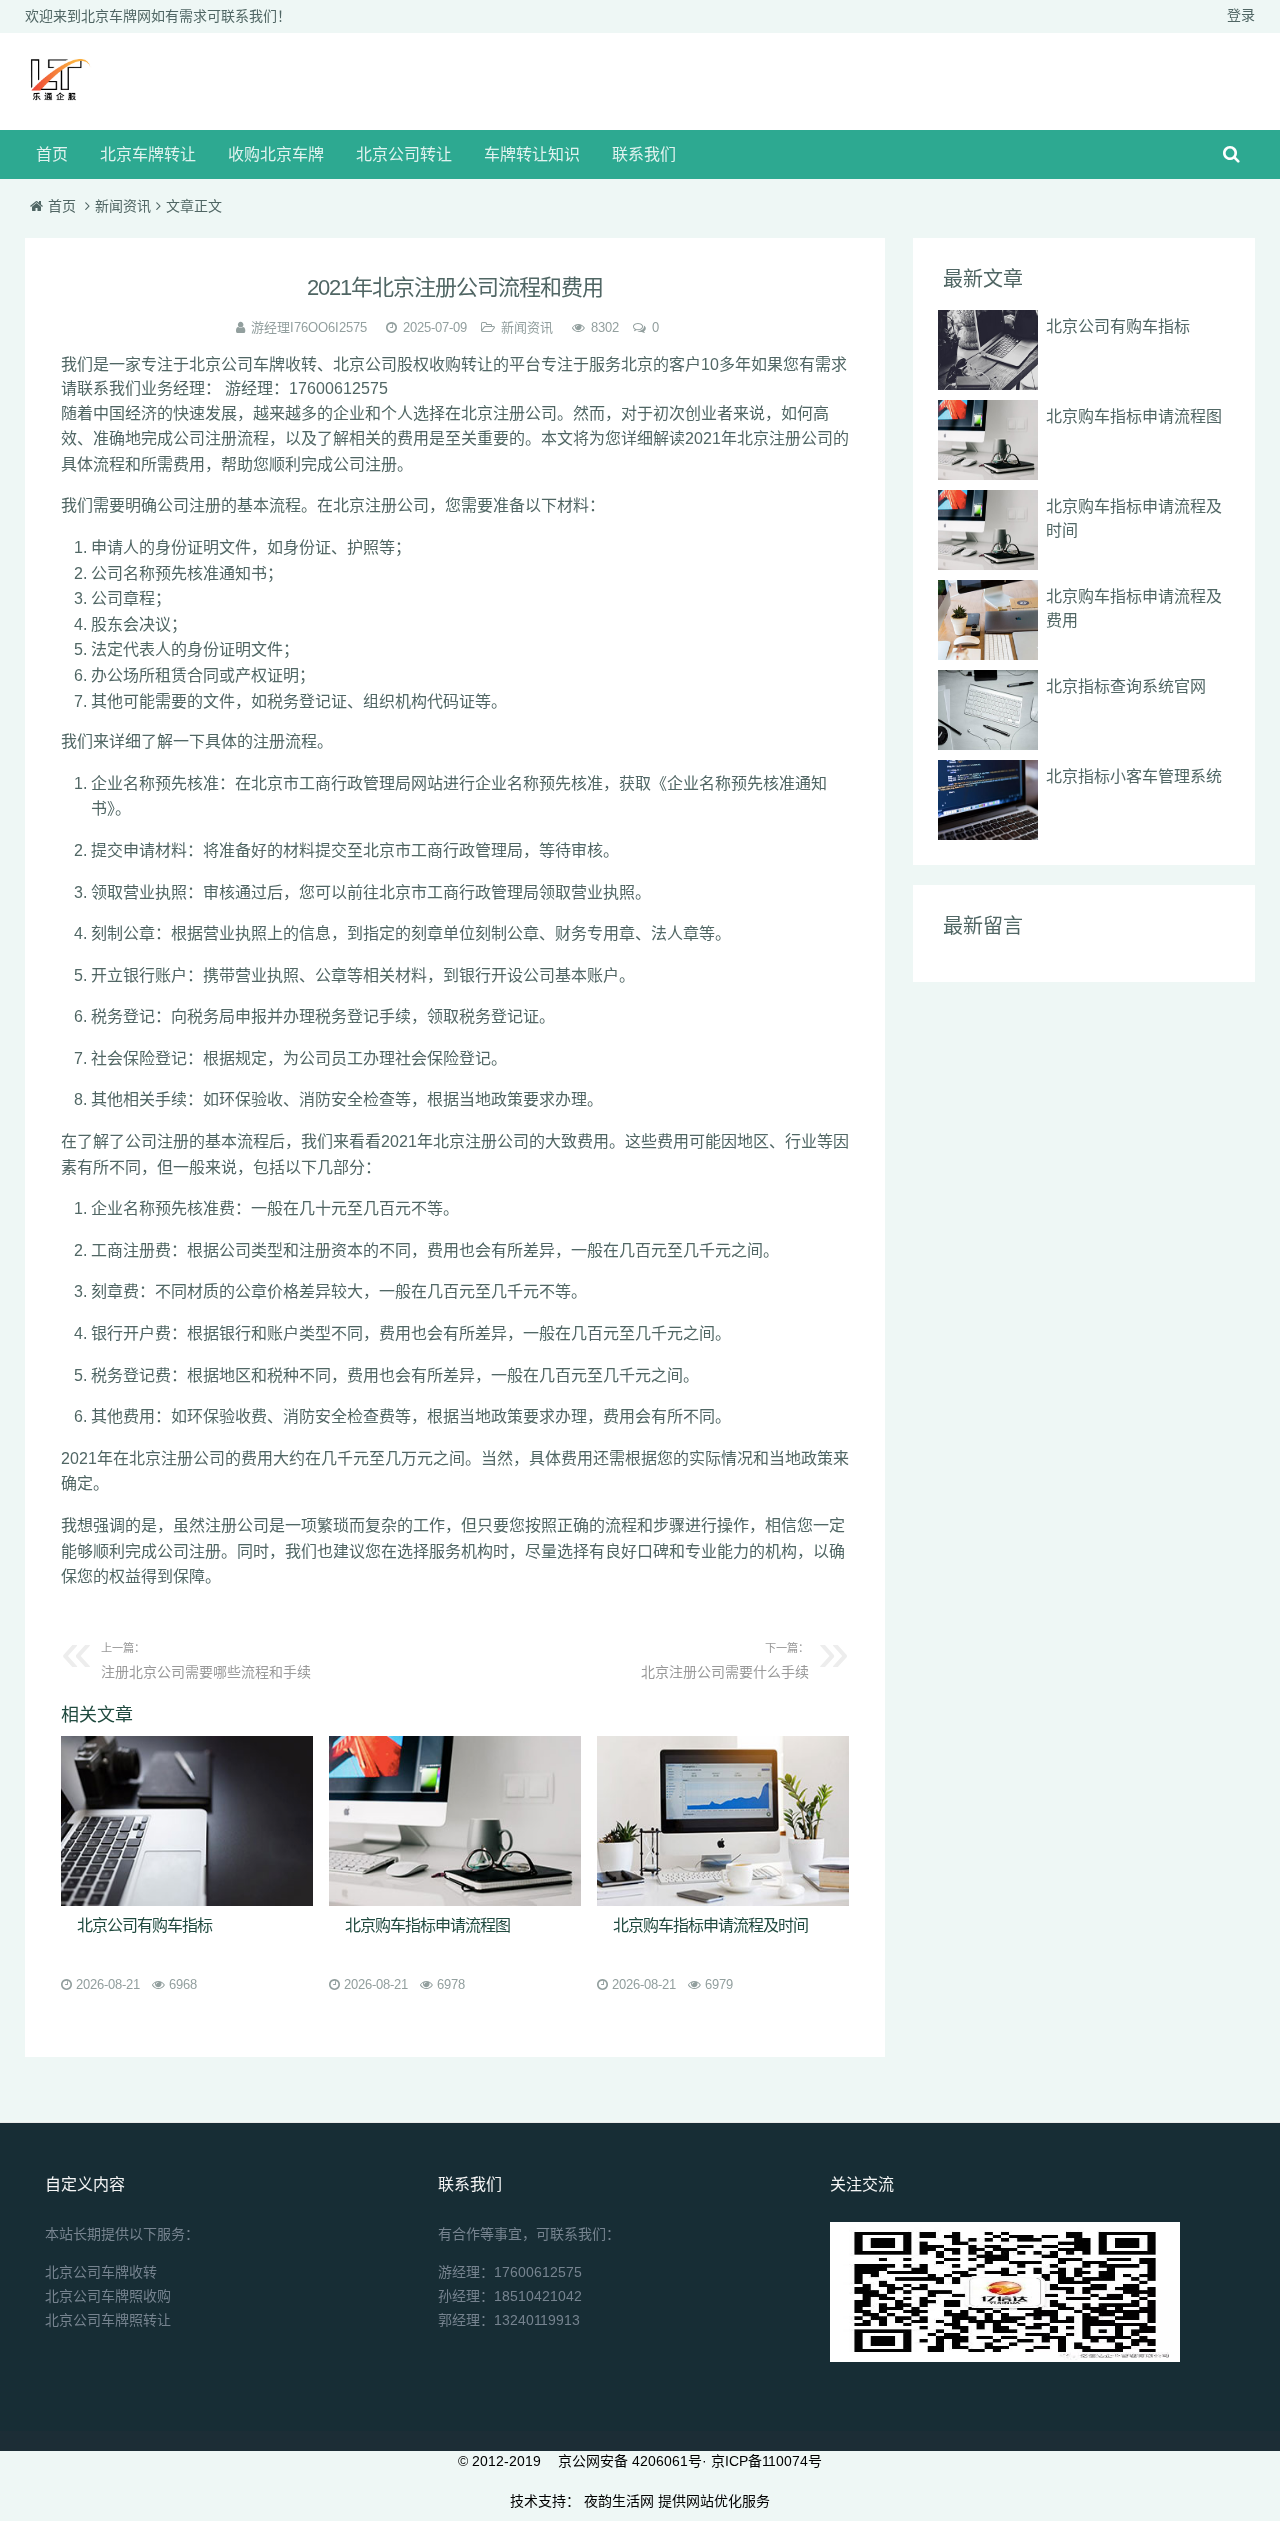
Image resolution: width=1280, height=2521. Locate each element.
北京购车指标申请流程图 (427, 1925)
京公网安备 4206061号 (630, 2461)
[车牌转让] (56, 102)
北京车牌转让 (148, 154)
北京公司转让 (404, 154)
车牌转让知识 (532, 154)
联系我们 (644, 154)
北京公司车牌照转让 (108, 2320)
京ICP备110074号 (766, 2461)
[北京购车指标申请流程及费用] (988, 620)
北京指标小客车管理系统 (1134, 776)
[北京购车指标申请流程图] (455, 1821)
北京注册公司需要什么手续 (725, 1661)
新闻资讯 (123, 206)
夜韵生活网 (619, 2501)
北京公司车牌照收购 (108, 2296)
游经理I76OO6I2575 (309, 327)
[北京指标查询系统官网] (988, 710)
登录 (1241, 15)
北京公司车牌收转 (101, 2272)
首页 (52, 154)
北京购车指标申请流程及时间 (710, 1925)
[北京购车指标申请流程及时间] (723, 1821)
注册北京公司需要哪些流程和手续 (206, 1661)
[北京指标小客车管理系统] (988, 800)
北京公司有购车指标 (144, 1925)
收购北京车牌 (276, 154)
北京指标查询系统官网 (1126, 686)
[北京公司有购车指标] (187, 1821)
